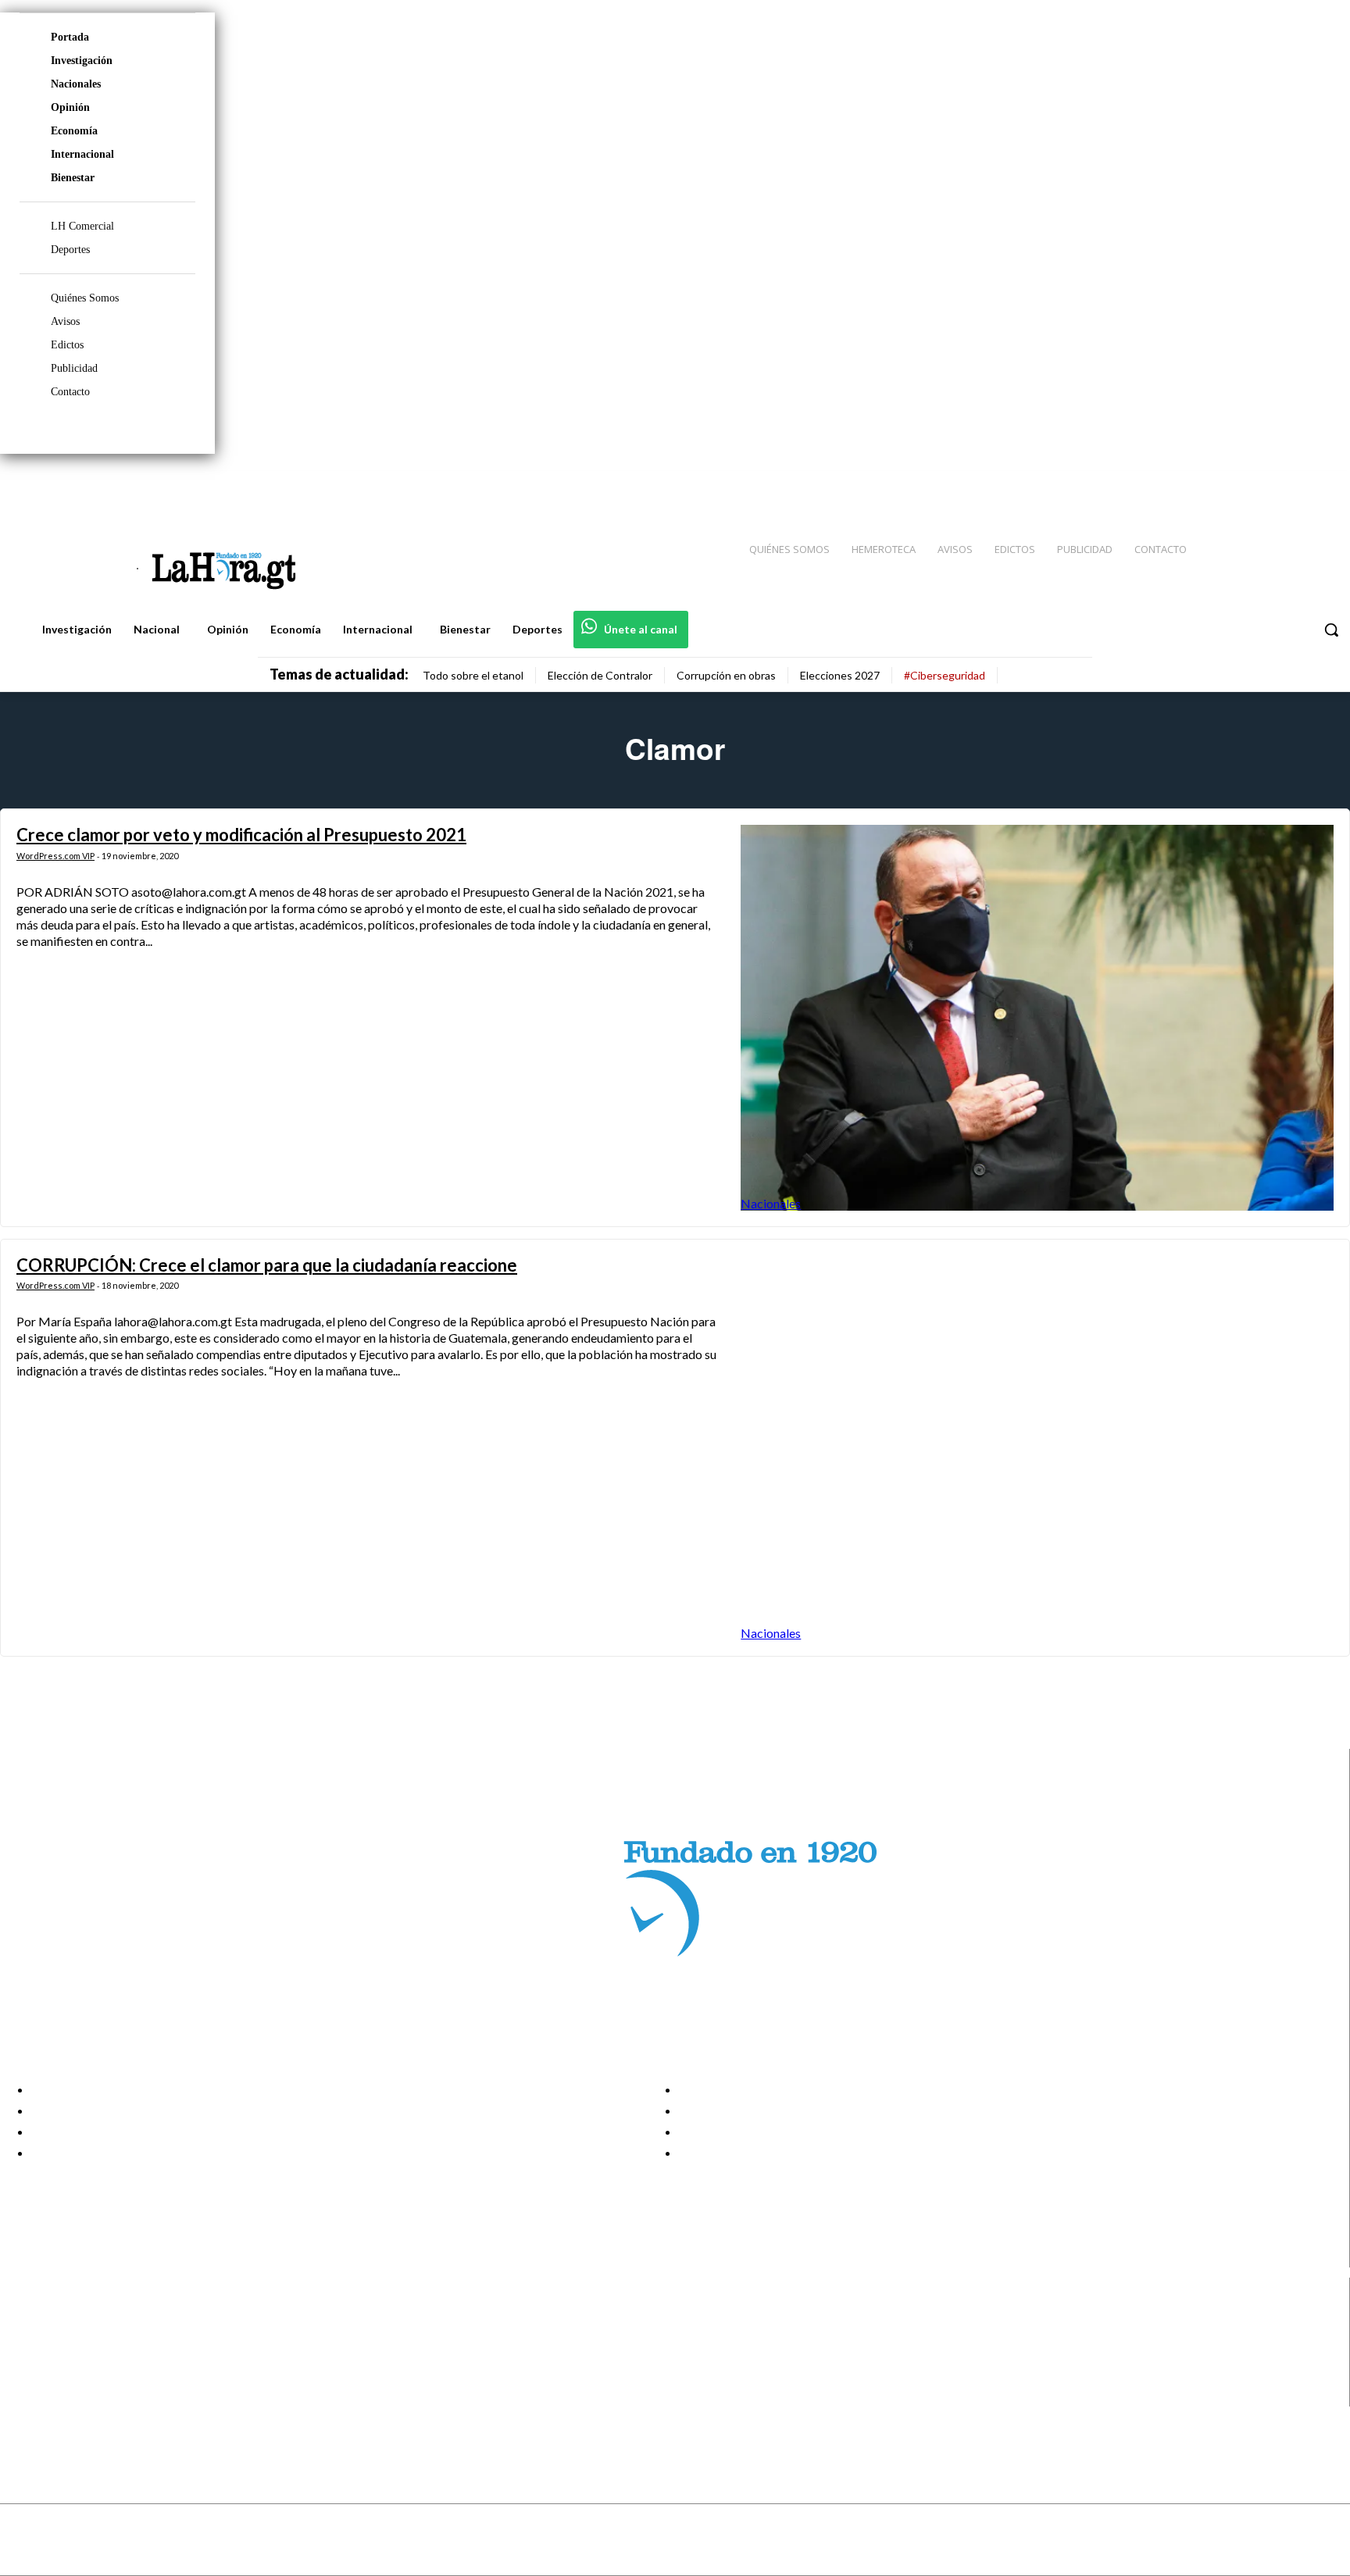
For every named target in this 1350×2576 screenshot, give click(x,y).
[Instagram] (1237, 485)
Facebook (73, 2317)
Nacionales (76, 84)
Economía (74, 131)
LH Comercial (82, 226)
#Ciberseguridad (945, 675)
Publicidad (74, 368)
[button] (1331, 630)
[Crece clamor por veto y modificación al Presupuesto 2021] (1037, 1017)
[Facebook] (1209, 485)
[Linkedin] (1265, 485)
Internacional (82, 154)
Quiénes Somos (85, 298)
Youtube (69, 2396)
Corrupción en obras (726, 675)
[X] (25, 2376)
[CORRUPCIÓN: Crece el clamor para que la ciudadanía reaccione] (1037, 1448)
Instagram (74, 2337)
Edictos (67, 345)
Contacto (70, 392)
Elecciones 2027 (840, 675)
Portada (70, 37)
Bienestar (73, 178)
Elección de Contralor (600, 675)
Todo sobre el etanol (473, 675)
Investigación (82, 61)
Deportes (70, 250)
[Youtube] (1320, 485)
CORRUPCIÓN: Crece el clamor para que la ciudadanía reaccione (267, 1265)
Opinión (70, 107)
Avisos (65, 321)
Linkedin (69, 2357)
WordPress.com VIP (55, 856)
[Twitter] (1292, 485)
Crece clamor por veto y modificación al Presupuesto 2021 (241, 835)
